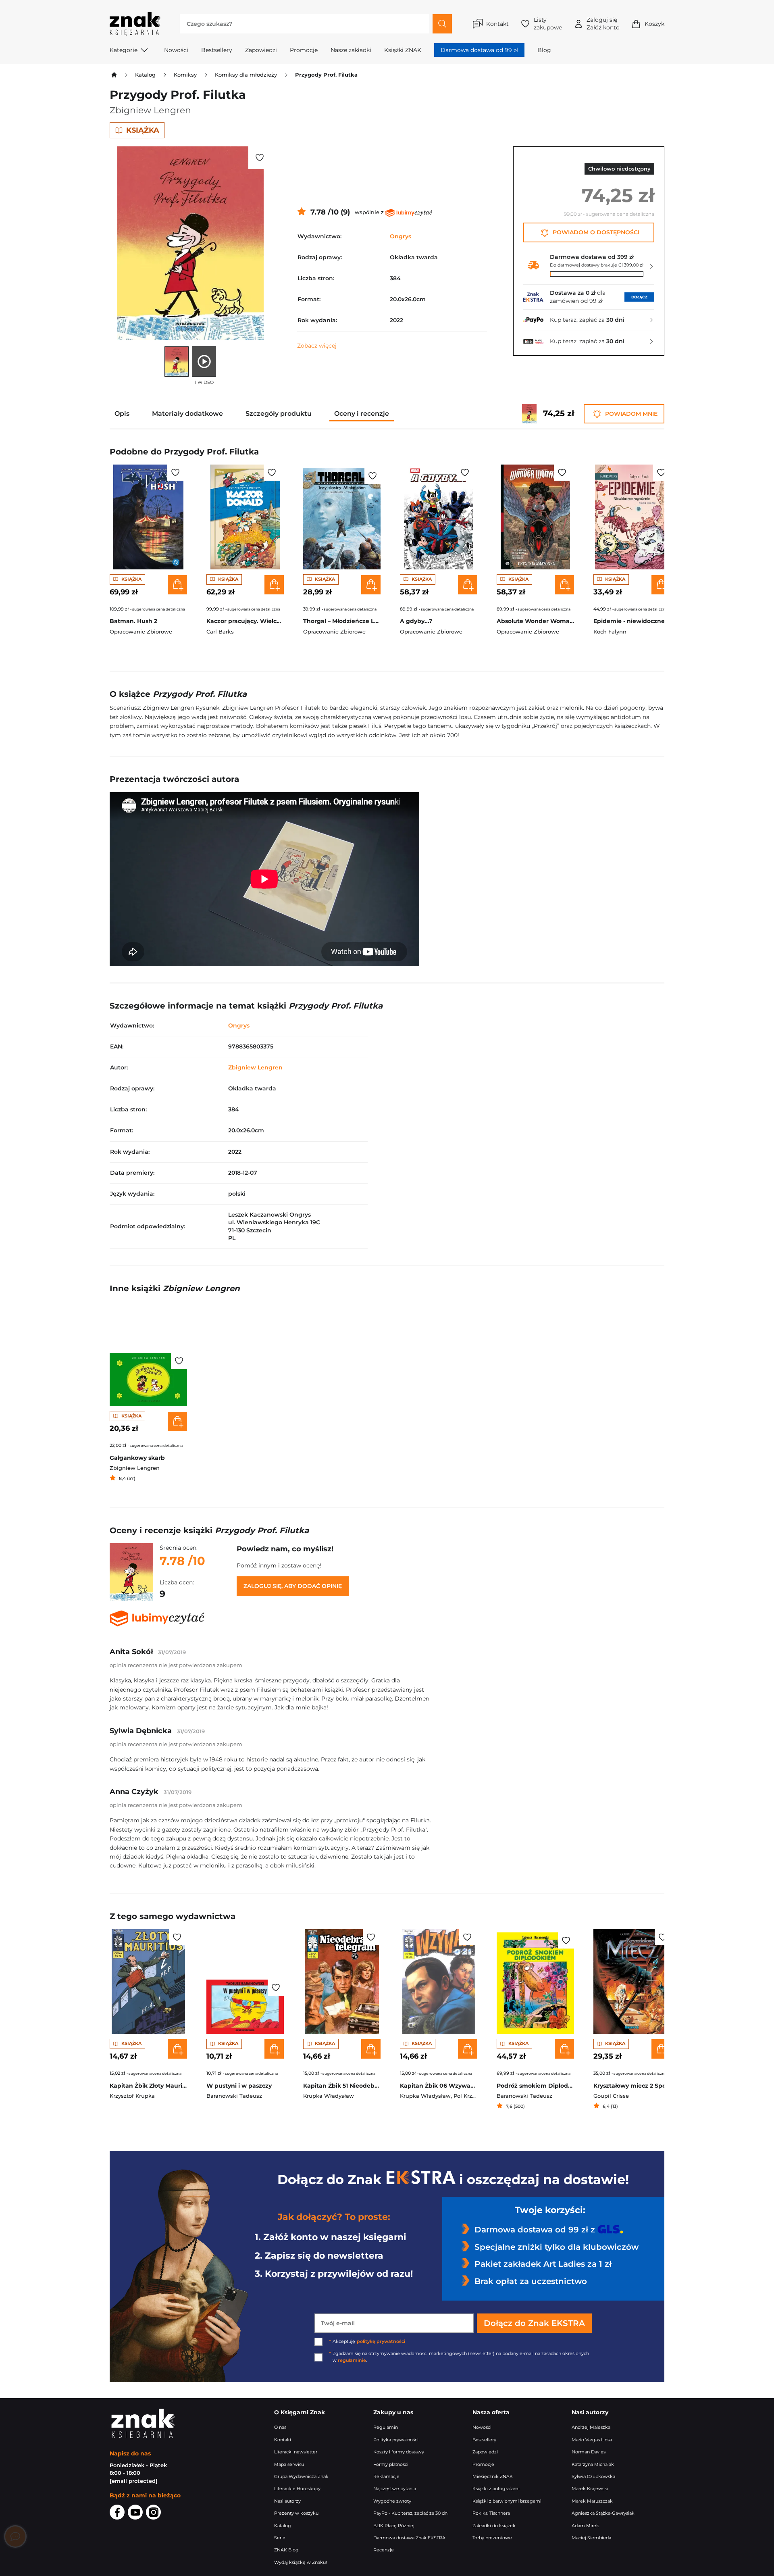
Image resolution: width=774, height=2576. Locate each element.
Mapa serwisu (289, 2464)
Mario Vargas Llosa (592, 2440)
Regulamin (386, 2427)
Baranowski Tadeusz (234, 2096)
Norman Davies (589, 2452)
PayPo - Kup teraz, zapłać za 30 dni (411, 2513)
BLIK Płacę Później (394, 2526)
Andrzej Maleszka (591, 2427)
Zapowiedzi (261, 50)
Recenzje (384, 2550)
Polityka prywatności (396, 2440)
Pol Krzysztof (471, 2096)
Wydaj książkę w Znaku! (301, 2562)
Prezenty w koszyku (296, 2513)
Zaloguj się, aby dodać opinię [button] (293, 1586)
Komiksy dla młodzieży (246, 75)
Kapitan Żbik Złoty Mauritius (148, 2086)
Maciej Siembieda (591, 2538)
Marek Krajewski (590, 2489)
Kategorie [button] (124, 50)
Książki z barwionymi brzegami (507, 2501)
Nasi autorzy (287, 2501)
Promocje (304, 50)
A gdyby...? (416, 621)
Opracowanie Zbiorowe (141, 632)
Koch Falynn (610, 632)
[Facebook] (117, 2513)
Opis (122, 414)
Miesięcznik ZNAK (493, 2477)
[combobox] (305, 24)
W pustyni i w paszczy (239, 2086)
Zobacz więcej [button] (317, 346)
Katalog (145, 75)
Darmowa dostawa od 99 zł (479, 50)
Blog (544, 50)
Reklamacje (386, 2477)
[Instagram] (153, 2513)
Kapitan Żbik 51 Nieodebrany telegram (342, 2086)
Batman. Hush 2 (133, 621)
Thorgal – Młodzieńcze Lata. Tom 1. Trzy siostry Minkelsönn (342, 621)
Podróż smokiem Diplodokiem (535, 2086)
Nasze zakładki (351, 50)
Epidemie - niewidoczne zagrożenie (632, 621)
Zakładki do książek (494, 2526)
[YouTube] (135, 2513)
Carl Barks (220, 632)
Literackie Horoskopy (297, 2489)
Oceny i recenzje (362, 414)
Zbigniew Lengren (150, 110)
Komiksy (185, 75)
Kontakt (497, 24)
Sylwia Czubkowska (593, 2477)
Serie (280, 2538)
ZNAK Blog (286, 2550)
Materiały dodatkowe (187, 414)
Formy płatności (391, 2464)
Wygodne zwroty (392, 2501)
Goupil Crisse (611, 2096)
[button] (260, 158)
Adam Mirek (585, 2526)
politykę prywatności (381, 2342)
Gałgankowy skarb (137, 1458)
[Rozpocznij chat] (15, 2536)
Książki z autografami (496, 2489)
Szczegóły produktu (279, 414)
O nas (280, 2427)
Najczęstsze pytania (395, 2489)
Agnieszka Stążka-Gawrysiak (603, 2513)
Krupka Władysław (329, 2096)
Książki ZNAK (403, 50)
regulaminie (352, 2360)
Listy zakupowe (548, 24)
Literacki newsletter (296, 2452)
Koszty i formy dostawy (399, 2452)
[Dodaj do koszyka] (177, 585)
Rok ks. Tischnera (491, 2513)
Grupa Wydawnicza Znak (301, 2477)
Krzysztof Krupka (132, 2096)
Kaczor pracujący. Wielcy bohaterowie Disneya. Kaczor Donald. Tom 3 (245, 621)
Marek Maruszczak (592, 2501)
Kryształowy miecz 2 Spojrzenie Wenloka (632, 2086)
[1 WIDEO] (204, 362)
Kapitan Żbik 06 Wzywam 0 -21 (439, 2086)
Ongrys (401, 236)
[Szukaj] (442, 24)
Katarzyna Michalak (593, 2464)
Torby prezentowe (492, 2538)
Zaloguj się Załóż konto (603, 24)
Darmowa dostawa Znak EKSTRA (409, 2538)
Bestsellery (217, 50)
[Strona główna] (113, 75)
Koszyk (654, 24)
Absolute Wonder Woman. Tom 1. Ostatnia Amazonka (535, 621)
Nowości (176, 50)
